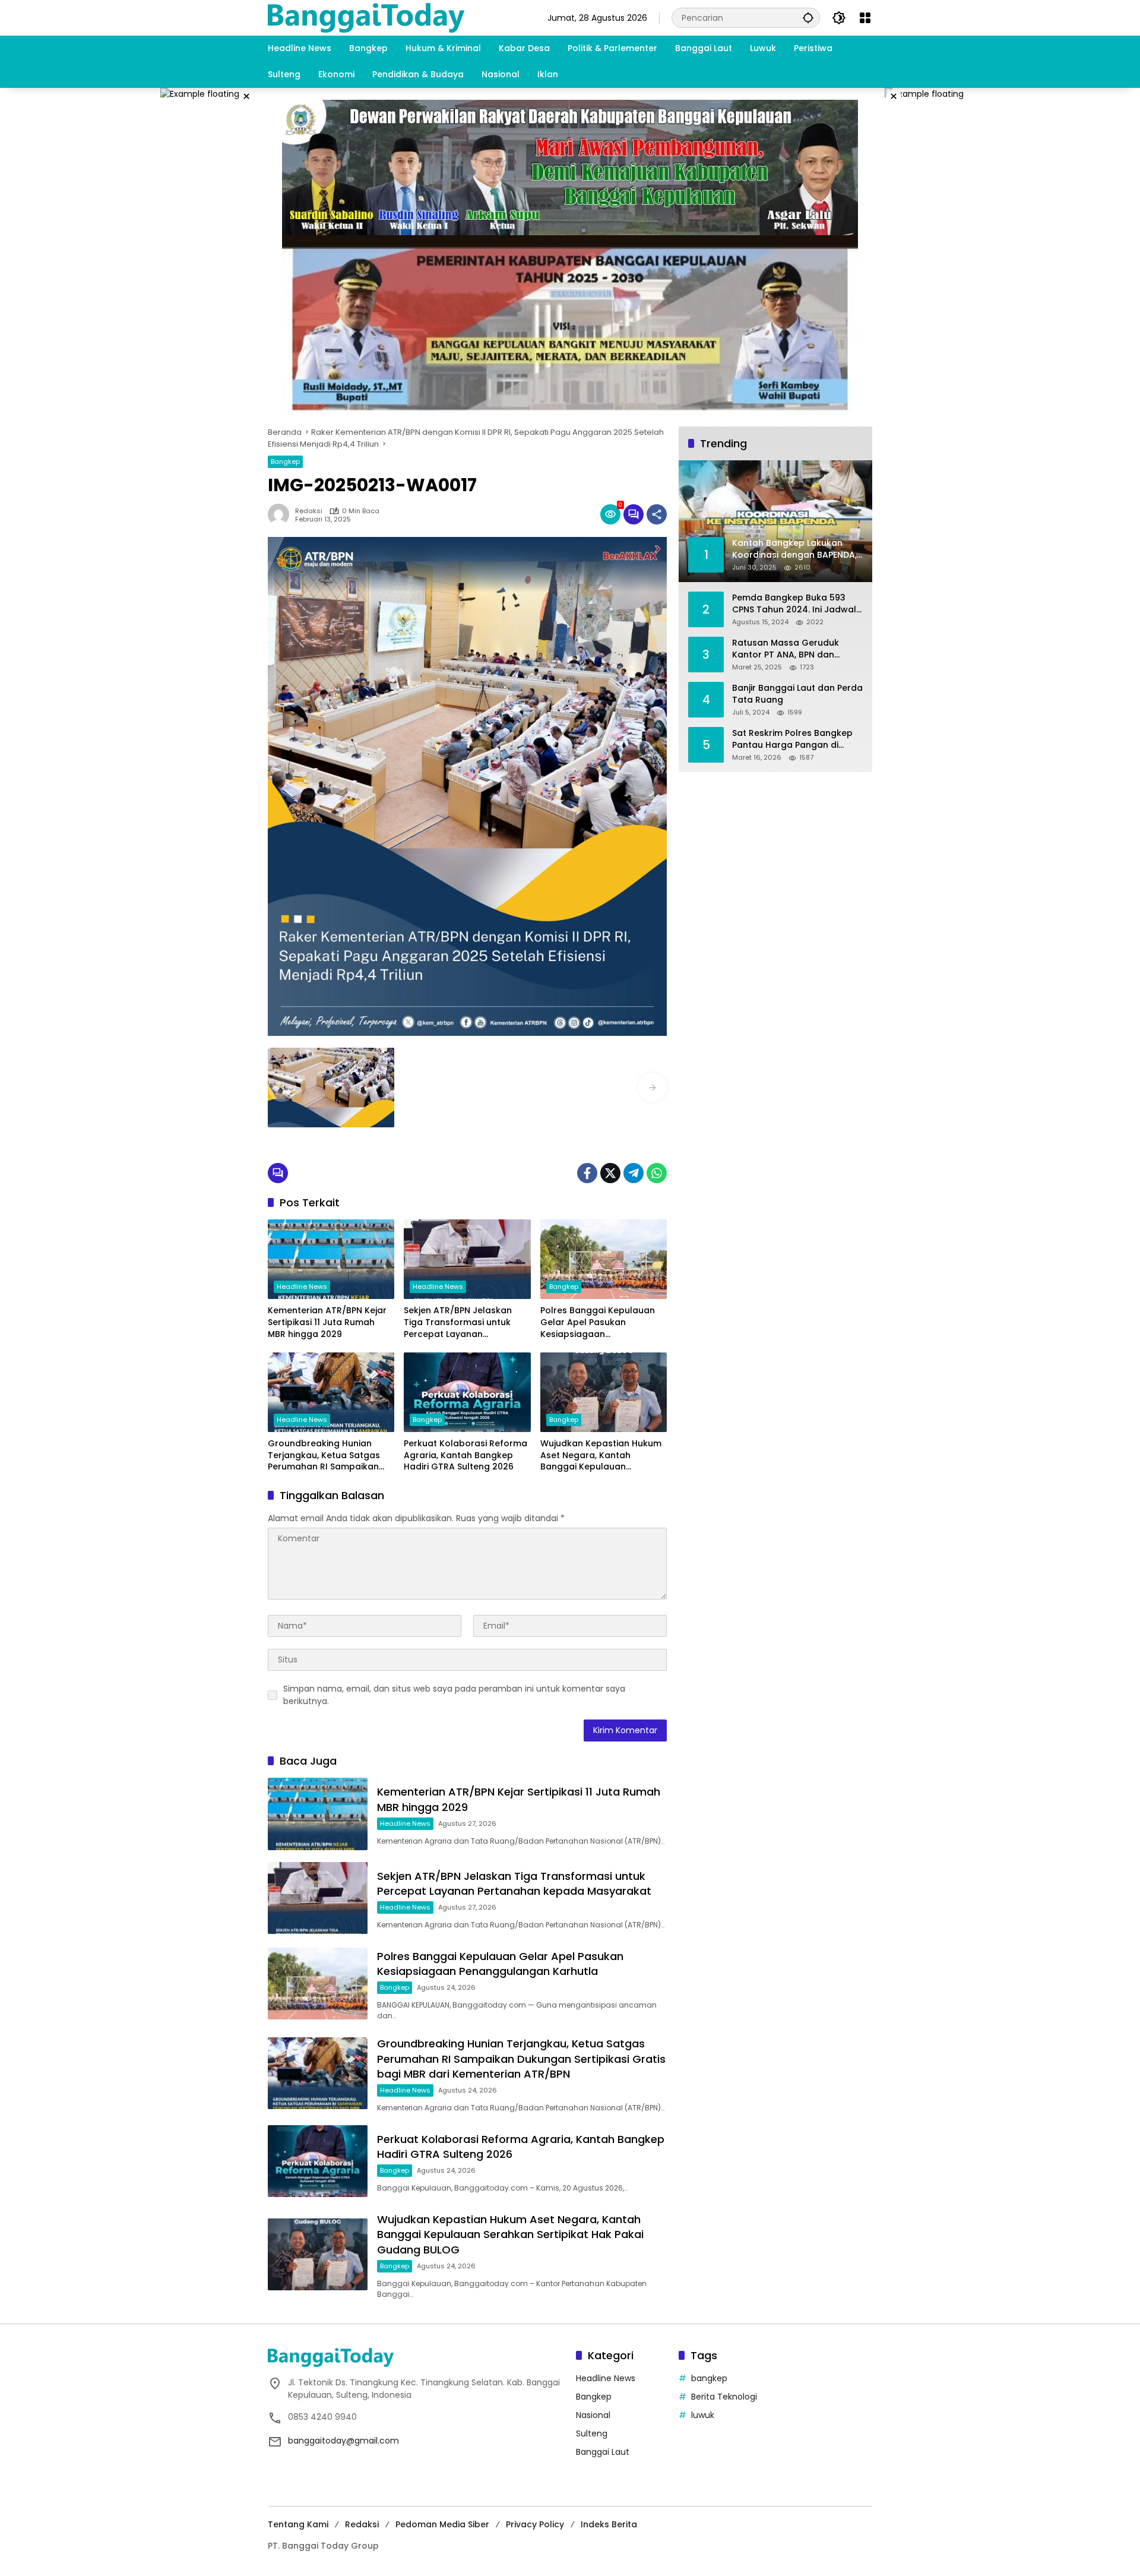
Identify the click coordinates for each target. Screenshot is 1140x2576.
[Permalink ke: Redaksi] (281, 514)
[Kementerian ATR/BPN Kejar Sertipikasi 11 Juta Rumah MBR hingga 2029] (331, 1259)
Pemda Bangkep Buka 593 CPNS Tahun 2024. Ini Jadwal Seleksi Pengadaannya (794, 604)
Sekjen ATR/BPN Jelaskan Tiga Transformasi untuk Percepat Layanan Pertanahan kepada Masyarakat (458, 1322)
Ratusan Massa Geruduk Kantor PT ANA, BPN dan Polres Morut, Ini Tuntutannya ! (795, 649)
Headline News (302, 1287)
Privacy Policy (535, 2524)
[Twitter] (610, 1173)
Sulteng (592, 2433)
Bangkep (285, 462)
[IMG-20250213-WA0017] (331, 1088)
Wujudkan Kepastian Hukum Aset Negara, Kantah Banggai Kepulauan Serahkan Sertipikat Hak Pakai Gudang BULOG (601, 1455)
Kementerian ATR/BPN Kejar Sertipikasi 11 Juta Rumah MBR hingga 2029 (327, 1322)
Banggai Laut (603, 2452)
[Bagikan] (657, 514)
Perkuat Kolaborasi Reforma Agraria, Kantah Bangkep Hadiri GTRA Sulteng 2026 (465, 1455)
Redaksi (309, 511)
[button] (808, 18)
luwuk (703, 2415)
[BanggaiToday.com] (366, 17)
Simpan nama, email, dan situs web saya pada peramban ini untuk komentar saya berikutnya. (454, 1695)
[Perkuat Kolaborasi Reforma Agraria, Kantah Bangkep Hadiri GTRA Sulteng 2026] (467, 1392)
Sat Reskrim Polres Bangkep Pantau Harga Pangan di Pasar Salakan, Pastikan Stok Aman (794, 739)
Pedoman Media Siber (442, 2524)
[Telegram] (634, 1173)
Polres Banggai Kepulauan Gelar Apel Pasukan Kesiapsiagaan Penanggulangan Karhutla (598, 1322)
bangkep (709, 2378)
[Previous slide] (282, 1088)
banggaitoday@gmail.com (343, 2441)
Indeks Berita (609, 2524)
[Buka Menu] (865, 18)
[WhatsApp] (657, 1173)
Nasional (593, 2415)
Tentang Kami (298, 2524)
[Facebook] (587, 1173)
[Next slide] (653, 1088)
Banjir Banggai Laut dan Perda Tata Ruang (797, 694)
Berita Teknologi (724, 2397)
